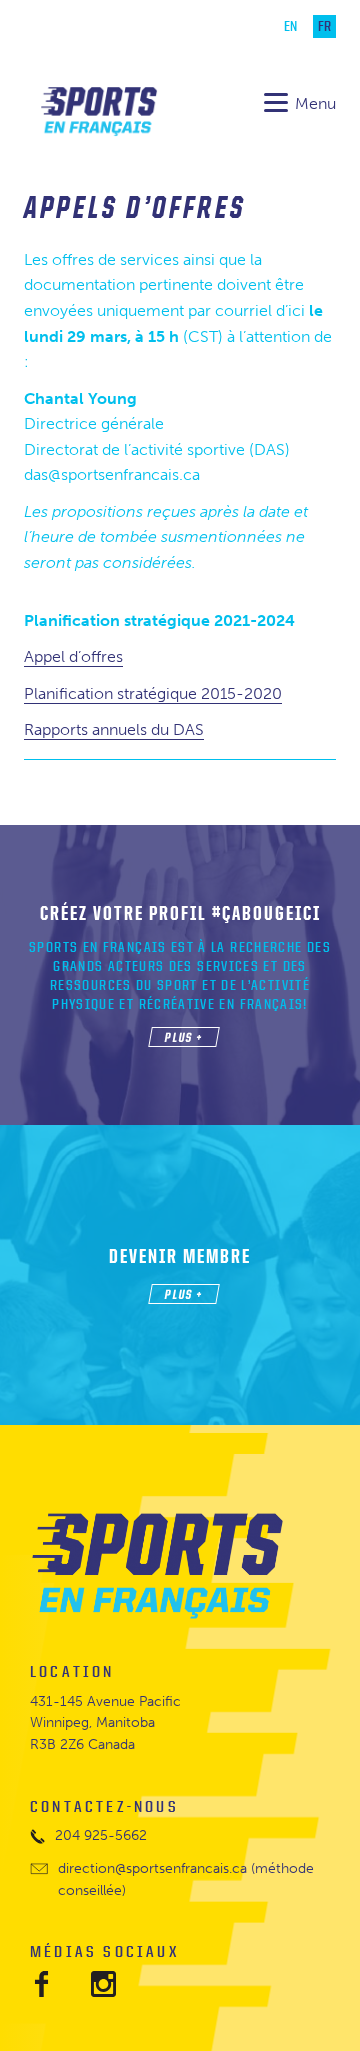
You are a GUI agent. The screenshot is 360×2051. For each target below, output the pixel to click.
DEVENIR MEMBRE (180, 1256)
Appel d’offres (73, 656)
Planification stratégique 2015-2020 (153, 693)
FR (324, 26)
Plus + (183, 1037)
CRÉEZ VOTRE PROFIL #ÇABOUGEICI (180, 913)
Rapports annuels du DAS (114, 729)
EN (290, 26)
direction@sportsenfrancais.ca (152, 1868)
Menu (315, 103)
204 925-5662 (101, 1835)
